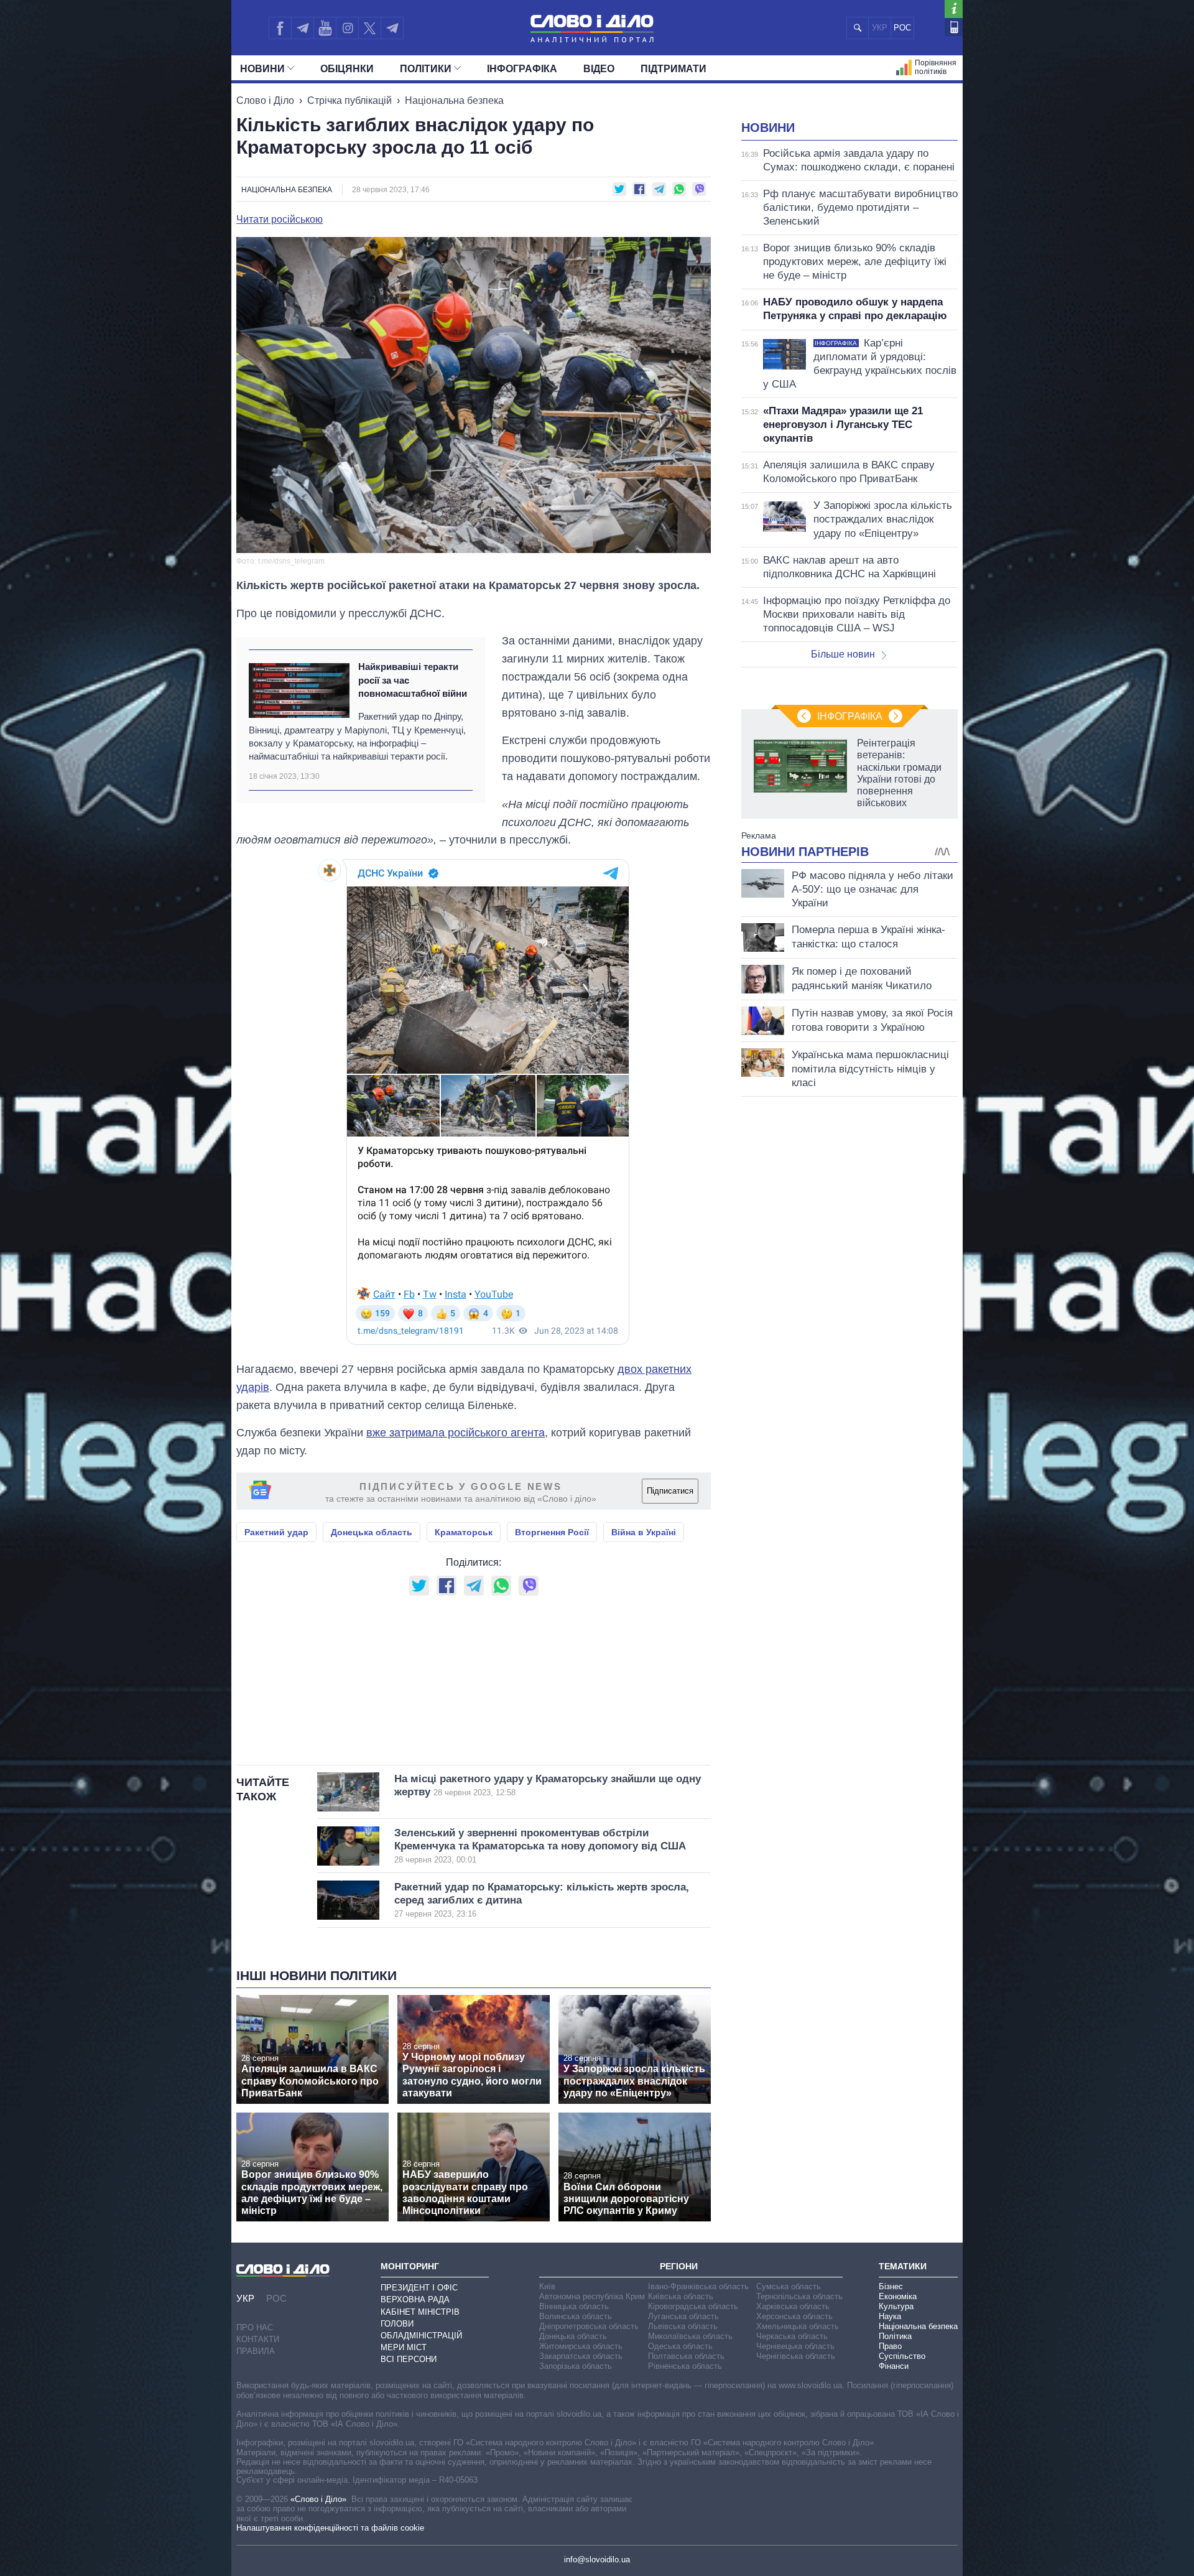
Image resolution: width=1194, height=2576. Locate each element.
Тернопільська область (799, 2296)
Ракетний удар (276, 1532)
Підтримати (673, 69)
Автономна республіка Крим (592, 2296)
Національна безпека (454, 100)
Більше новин (843, 654)
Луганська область (683, 2316)
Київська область (681, 2296)
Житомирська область (581, 2346)
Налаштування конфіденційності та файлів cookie (330, 2528)
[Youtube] (325, 28)
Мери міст (404, 2347)
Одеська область (680, 2346)
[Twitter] (370, 28)
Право (890, 2346)
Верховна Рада (415, 2299)
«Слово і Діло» (318, 2499)
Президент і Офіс (419, 2288)
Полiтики (426, 69)
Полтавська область (686, 2356)
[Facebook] (280, 28)
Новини (262, 69)
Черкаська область (792, 2336)
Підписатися (670, 1491)
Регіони (679, 2266)
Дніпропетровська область (589, 2326)
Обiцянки (347, 69)
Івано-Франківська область (698, 2286)
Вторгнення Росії (552, 1532)
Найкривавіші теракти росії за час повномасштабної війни (413, 680)
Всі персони (409, 2359)
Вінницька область (574, 2306)
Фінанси (894, 2366)
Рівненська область (685, 2366)
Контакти (258, 2339)
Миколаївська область (690, 2336)
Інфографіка (522, 69)
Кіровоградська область (693, 2306)
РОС (902, 28)
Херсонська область (794, 2316)
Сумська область (789, 2286)
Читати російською (280, 220)
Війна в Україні (644, 1532)
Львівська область (683, 2326)
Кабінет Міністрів (420, 2312)
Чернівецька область (795, 2346)
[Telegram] (302, 28)
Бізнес (891, 2286)
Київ (547, 2286)
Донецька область (372, 1532)
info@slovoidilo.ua (597, 2560)
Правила (256, 2351)
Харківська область (793, 2306)
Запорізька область (576, 2366)
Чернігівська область (796, 2356)
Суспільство (902, 2356)
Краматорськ (464, 1532)
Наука (890, 2316)
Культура (896, 2306)
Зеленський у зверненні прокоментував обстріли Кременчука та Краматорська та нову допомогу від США (540, 1846)
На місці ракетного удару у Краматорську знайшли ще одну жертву (548, 1785)
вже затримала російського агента (456, 1433)
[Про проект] (954, 9)
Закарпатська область (581, 2356)
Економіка (898, 2296)
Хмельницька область (798, 2326)
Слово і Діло (265, 100)
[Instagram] (347, 28)
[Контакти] (954, 27)
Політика (895, 2336)
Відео (599, 69)
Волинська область (576, 2316)
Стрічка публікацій (349, 100)
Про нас (255, 2327)
